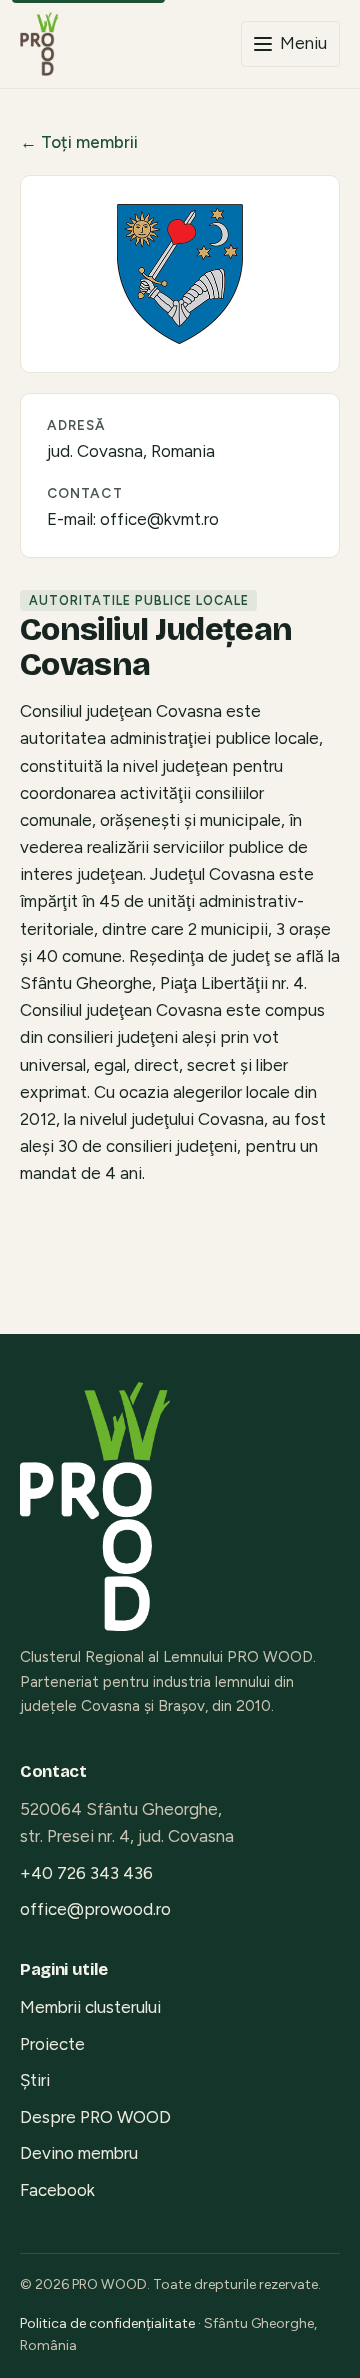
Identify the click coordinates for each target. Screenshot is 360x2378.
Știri (35, 2080)
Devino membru (79, 2153)
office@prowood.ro (95, 1909)
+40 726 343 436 (86, 1873)
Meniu (303, 43)
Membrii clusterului (90, 2007)
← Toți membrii (79, 142)
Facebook (57, 2190)
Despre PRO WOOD (95, 2117)
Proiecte (52, 2044)
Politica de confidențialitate (107, 2323)
